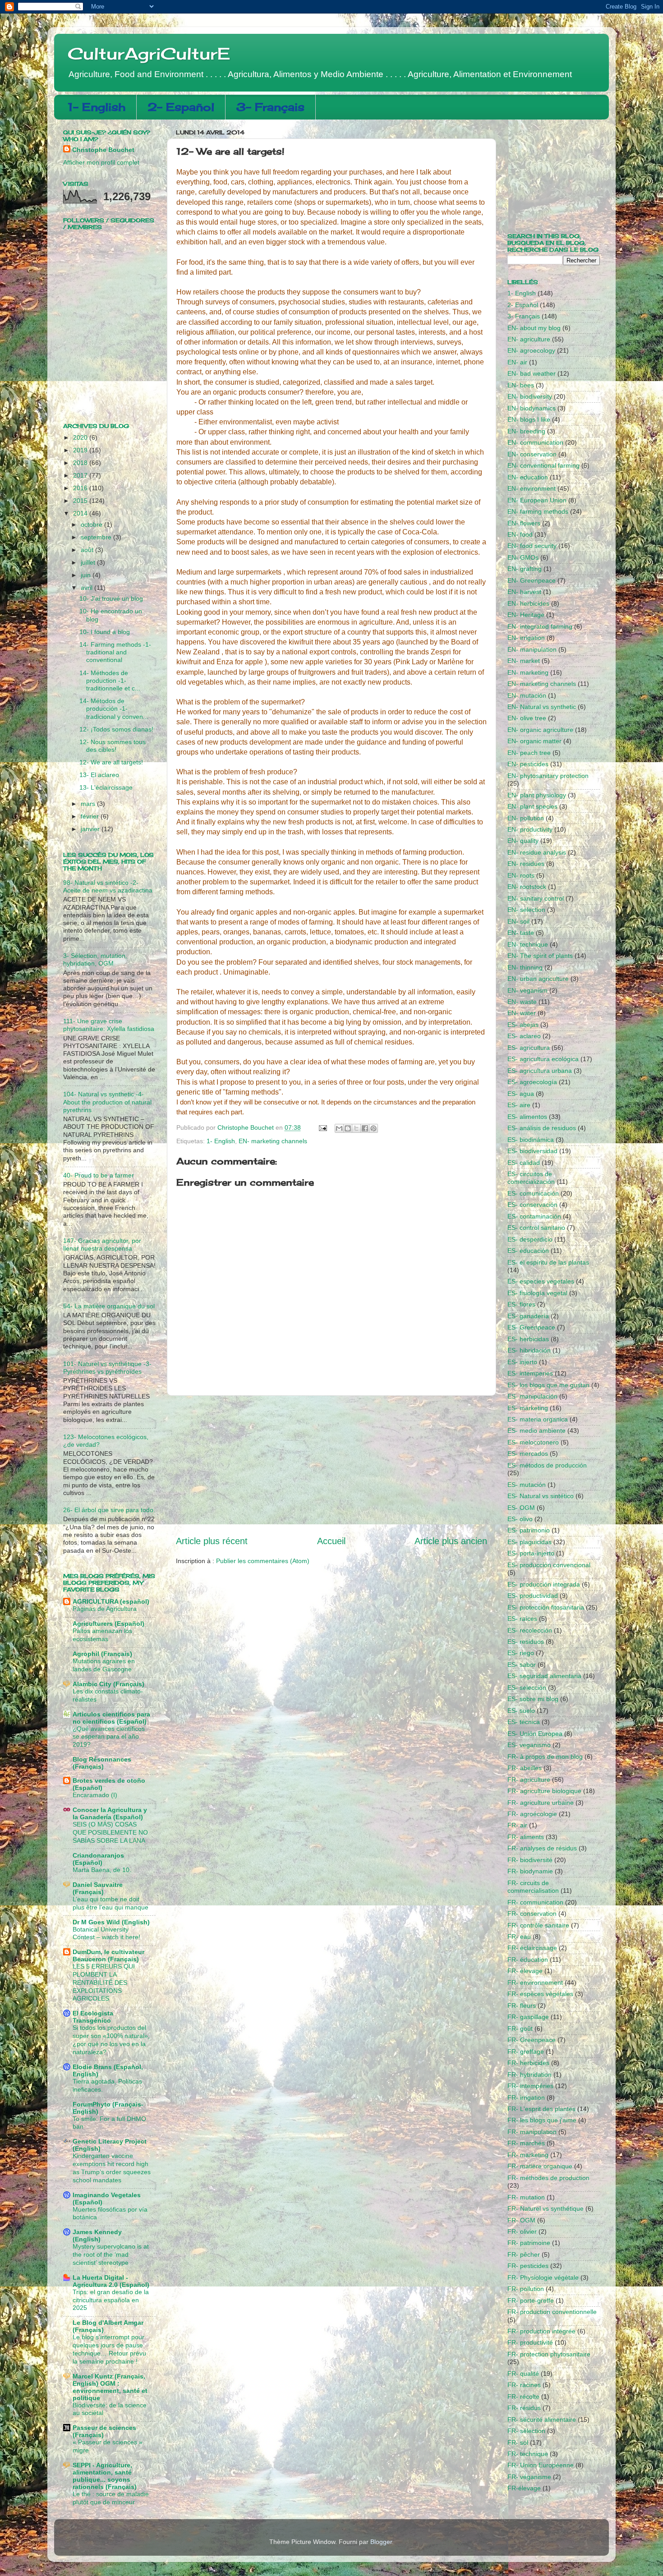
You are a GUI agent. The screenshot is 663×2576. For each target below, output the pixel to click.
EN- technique (528, 944)
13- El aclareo (99, 775)
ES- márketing (528, 1408)
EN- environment (532, 488)
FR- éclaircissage (532, 1948)
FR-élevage (524, 2488)
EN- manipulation (532, 649)
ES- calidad (524, 1163)
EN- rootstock (527, 887)
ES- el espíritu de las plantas (548, 1262)
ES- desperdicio (530, 1239)
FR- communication (535, 1902)
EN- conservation (532, 454)
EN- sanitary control (536, 898)
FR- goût (520, 2029)
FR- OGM (521, 2220)
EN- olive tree (527, 718)
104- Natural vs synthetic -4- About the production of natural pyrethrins (107, 1102)
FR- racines (524, 2385)
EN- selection (526, 910)
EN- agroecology (531, 350)
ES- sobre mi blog (533, 1699)
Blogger (381, 2542)
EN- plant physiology (537, 795)
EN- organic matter (534, 741)
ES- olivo (520, 1519)
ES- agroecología (532, 1082)
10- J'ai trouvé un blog (111, 598)
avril (87, 588)
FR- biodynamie (530, 1871)
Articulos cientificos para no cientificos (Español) (111, 1718)
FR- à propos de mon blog (545, 1757)
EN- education (528, 477)
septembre (97, 537)
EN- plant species (532, 806)
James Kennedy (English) (97, 2236)
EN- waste (522, 1002)
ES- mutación (527, 1485)
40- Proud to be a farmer (99, 1175)
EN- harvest (524, 592)
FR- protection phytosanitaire (549, 2354)
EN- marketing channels (273, 1141)
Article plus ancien (451, 1541)
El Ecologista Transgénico (93, 2017)
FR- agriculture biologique (544, 1791)
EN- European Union (537, 500)
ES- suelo (521, 1711)
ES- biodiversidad (532, 1151)
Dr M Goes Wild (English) (111, 1922)
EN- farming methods (538, 511)
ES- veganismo (529, 1745)
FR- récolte (523, 2397)
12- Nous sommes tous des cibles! (113, 746)
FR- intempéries (530, 2086)
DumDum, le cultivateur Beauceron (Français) (108, 1955)
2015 (81, 501)
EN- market (524, 661)
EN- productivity (530, 829)
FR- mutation (526, 2197)
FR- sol (518, 2443)
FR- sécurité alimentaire (542, 2420)
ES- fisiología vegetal (537, 1293)
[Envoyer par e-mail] (339, 1128)
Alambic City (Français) (108, 1684)
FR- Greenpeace (532, 2040)
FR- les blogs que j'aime (542, 2120)
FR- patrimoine (529, 2243)
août (88, 550)
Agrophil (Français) (102, 1654)
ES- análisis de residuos (542, 1128)
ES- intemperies (530, 1373)
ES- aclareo (524, 1036)
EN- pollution (526, 818)
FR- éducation (528, 1960)
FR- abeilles (525, 1768)
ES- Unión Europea (535, 1734)
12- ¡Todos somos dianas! (116, 729)
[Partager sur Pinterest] (373, 1128)
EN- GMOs (523, 557)
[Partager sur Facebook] (365, 1128)
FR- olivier (522, 2231)
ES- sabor (522, 1665)
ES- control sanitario (536, 1228)
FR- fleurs (522, 2006)
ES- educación (528, 1251)
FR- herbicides (528, 2063)
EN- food (520, 534)
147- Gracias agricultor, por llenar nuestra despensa (102, 1244)
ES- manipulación (532, 1396)
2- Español (181, 107)
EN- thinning (525, 967)
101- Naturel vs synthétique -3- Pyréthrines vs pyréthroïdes (107, 1368)
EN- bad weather (532, 373)
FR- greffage (526, 2052)
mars (89, 804)
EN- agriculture (529, 339)
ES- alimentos (527, 1117)
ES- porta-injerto (531, 1553)
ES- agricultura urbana (540, 1071)
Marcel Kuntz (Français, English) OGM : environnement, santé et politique (110, 2387)
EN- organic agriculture (540, 730)
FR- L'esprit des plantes (541, 2109)
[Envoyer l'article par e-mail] (322, 1127)
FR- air (517, 1825)
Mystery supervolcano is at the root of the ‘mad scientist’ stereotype (111, 2255)
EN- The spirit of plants (540, 956)
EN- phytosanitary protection (548, 776)
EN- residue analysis (537, 852)
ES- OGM (521, 1508)
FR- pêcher (524, 2254)
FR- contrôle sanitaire (538, 1925)
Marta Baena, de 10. (102, 1870)
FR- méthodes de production (548, 2178)
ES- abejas (523, 1025)
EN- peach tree (529, 753)
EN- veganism (527, 990)
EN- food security (532, 546)
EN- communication (535, 442)
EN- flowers (524, 523)
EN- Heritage (526, 615)
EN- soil (518, 921)
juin (87, 575)
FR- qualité (523, 2374)
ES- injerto (522, 1362)
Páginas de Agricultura (105, 1609)
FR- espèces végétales (540, 1994)
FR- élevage (525, 1971)
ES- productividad (533, 1596)
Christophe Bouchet (103, 150)
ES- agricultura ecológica (543, 1059)
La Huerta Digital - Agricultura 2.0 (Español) (111, 2281)
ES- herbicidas (528, 1339)
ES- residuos (526, 1642)
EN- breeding (526, 431)
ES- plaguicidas (529, 1542)
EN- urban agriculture (538, 979)
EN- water (522, 1013)
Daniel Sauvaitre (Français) (98, 1888)
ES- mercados (528, 1454)
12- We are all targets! (111, 762)
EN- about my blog (534, 328)
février (91, 816)
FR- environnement (535, 1983)
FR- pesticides (528, 2266)
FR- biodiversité (530, 1860)
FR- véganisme (529, 2477)
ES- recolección (530, 1630)
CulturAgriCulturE (149, 54)
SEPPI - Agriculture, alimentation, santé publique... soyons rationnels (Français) (105, 2476)
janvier (91, 829)
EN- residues (526, 864)
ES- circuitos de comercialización (531, 1178)
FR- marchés (526, 2143)
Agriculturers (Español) (108, 1624)
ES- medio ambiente (536, 1431)
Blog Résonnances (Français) (102, 1763)
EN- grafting (525, 569)
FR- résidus (524, 2408)
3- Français (270, 107)
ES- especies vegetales (541, 1281)
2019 (81, 450)
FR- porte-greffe (531, 2300)
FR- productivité (530, 2342)
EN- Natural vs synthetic (542, 707)
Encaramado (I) (95, 1795)
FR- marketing (528, 2155)
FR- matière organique (540, 2166)
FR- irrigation (526, 2098)
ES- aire (519, 1105)
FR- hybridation (529, 2075)
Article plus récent (212, 1541)
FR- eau (519, 1937)
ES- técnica (524, 1722)
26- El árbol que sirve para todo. (109, 1510)
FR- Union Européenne (541, 2465)
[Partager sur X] (356, 1128)
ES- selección (527, 1688)
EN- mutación (527, 695)
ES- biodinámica (531, 1140)
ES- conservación (532, 1205)
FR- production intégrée (541, 2331)
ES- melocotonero (533, 1442)
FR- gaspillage (528, 2017)
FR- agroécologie (532, 1814)
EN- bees (521, 385)
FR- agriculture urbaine (541, 1803)
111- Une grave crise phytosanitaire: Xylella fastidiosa (109, 1025)
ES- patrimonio (529, 1530)
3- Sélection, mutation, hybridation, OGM (95, 959)
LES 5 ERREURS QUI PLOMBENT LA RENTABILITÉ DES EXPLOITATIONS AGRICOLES (104, 1983)
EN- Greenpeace (532, 580)
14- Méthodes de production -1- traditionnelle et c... (110, 681)
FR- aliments (526, 1837)
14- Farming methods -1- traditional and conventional (115, 652)
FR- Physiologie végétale (543, 2277)
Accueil (331, 1541)
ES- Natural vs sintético (541, 1496)
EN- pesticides (528, 764)
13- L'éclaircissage (106, 787)
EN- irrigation (526, 638)
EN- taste (521, 933)
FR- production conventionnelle (552, 2312)
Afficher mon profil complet (101, 162)
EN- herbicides (528, 603)
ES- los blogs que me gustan (548, 1385)
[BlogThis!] (348, 1128)
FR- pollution (526, 2289)
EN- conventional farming (543, 465)
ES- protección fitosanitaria (546, 1607)
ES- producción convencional (549, 1565)
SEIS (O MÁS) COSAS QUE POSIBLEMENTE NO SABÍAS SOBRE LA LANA (110, 1833)
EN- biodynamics (532, 408)
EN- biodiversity (530, 396)
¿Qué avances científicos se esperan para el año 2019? (109, 1737)
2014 (81, 513)
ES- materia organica (538, 1419)
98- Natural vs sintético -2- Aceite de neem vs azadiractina (108, 886)
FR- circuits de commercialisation (533, 1887)
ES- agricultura (529, 1048)
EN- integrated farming (540, 626)
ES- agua (521, 1094)
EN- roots (521, 875)
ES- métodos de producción (547, 1465)
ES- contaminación (534, 1216)
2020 (81, 437)
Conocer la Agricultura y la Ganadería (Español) (110, 1813)
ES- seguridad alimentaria (544, 1676)
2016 (81, 488)
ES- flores (521, 1304)
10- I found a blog (105, 632)
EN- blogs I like (529, 419)
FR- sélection (526, 2431)
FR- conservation (532, 1914)
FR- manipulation (532, 2132)
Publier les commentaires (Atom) (263, 1561)
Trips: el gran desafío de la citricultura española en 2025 (111, 2300)
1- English (97, 107)
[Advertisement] (331, 1465)
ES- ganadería (528, 1316)
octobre (92, 524)
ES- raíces (522, 1619)
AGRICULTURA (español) (111, 1601)
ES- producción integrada (544, 1584)
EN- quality (523, 841)
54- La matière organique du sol (109, 1306)
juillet (89, 562)
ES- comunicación (533, 1193)
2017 (81, 475)
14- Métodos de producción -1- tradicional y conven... (114, 709)
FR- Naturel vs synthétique (546, 2208)
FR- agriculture (529, 1780)
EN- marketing (528, 672)
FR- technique (528, 2454)
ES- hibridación (529, 1350)
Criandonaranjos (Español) (98, 1859)
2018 (81, 463)
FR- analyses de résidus (542, 1848)
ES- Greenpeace (531, 1327)
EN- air (517, 362)
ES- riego (521, 1653)
